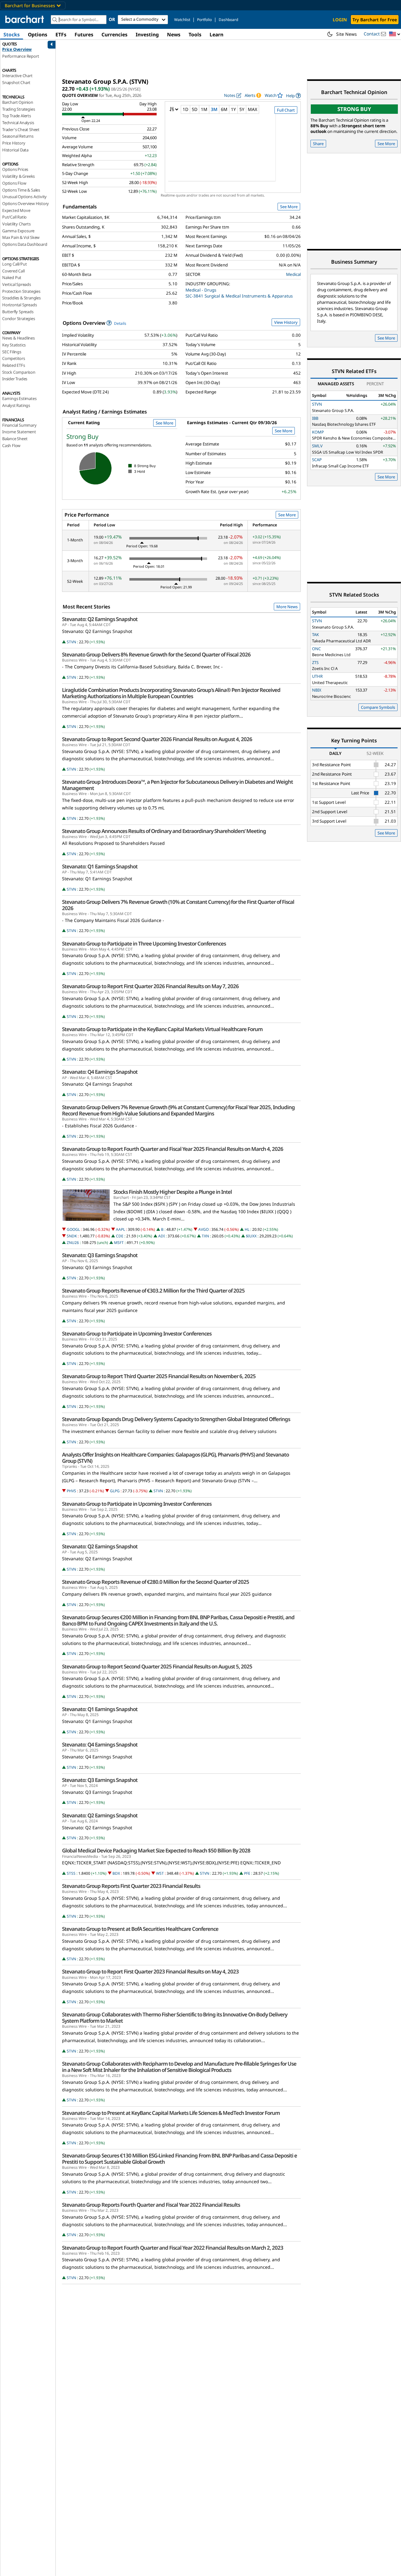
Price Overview (17, 49)
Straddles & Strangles (21, 298)
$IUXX (251, 1236)
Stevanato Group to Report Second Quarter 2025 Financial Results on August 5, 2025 (157, 1667)
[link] (293, 95)
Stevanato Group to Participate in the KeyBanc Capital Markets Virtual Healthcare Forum (162, 1029)
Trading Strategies (18, 109)
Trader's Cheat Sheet (21, 129)
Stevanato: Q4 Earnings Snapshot (100, 1072)
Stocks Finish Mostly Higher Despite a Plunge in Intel (173, 1192)
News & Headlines (18, 338)
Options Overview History (26, 203)
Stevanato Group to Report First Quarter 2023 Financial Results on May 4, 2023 (150, 1972)
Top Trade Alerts (17, 116)
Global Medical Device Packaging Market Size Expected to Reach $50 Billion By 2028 (156, 1851)
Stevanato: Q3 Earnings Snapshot (100, 1255)
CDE (120, 1236)
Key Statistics (14, 345)
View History (286, 322)
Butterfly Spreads (18, 312)
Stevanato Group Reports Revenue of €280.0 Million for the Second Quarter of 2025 (156, 1582)
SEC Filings (12, 352)
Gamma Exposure (18, 231)
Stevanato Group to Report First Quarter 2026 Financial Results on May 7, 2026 (150, 986)
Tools (195, 34)
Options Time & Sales (21, 190)
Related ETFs (14, 365)
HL (247, 1229)
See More (289, 207)
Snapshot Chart (16, 82)
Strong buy (354, 109)
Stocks (12, 34)
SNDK (72, 1236)
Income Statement (19, 432)
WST (160, 1873)
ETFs (61, 34)
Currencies (115, 34)
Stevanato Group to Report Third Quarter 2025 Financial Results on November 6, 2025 (159, 1376)
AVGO (203, 1229)
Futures (84, 34)
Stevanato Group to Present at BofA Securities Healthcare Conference (140, 1929)
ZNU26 (73, 1243)
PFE (247, 1873)
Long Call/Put (14, 264)
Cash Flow (11, 445)
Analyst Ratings (16, 405)
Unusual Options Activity (24, 197)
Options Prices (15, 169)
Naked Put (12, 277)
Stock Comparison (19, 372)
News (174, 34)
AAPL (120, 1229)
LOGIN (340, 20)
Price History (14, 143)
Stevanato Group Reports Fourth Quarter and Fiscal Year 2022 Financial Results (151, 2205)
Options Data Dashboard (25, 244)
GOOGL (73, 1229)
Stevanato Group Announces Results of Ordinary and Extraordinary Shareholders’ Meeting (164, 831)
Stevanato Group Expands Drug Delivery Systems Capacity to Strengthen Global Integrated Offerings (176, 1419)
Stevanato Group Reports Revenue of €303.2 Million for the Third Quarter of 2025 (153, 1291)
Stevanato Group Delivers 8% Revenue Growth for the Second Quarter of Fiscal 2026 (156, 655)
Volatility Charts (16, 224)
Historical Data (15, 150)
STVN (71, 642)
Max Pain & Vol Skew (21, 237)
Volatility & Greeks (18, 176)
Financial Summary (19, 425)
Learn (216, 34)
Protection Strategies (21, 291)
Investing (147, 34)
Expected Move (16, 210)
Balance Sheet (15, 439)
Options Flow (14, 183)
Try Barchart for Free (375, 20)
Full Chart (286, 110)
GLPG (115, 1491)
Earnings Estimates (19, 398)
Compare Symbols (378, 707)
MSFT (119, 1243)
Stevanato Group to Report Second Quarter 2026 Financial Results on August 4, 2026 (157, 739)
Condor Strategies (19, 319)
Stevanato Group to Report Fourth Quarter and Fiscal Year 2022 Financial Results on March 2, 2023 (173, 2248)
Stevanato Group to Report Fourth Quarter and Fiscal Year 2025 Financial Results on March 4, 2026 (173, 1149)
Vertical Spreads (17, 284)
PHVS (71, 1491)
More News (287, 607)
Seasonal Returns (18, 136)
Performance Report (21, 56)
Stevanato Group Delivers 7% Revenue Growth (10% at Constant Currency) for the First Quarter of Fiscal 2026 (178, 905)
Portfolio (204, 20)
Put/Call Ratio (14, 217)
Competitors (14, 358)
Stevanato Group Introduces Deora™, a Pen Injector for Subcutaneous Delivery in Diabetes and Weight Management (177, 785)
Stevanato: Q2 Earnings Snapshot (100, 619)
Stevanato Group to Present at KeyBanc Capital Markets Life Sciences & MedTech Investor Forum (171, 2113)
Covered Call (13, 271)
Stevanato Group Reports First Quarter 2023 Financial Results (131, 1886)
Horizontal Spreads (19, 305)
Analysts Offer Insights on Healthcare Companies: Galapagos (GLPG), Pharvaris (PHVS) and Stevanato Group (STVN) (175, 1458)
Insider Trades (15, 379)
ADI (161, 1236)
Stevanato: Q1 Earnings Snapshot (100, 867)
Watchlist (182, 20)
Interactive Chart (17, 76)
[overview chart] (233, 152)
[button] (395, 34)
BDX (116, 1873)
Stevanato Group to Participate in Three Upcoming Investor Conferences (144, 944)
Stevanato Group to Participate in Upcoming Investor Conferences (137, 1334)
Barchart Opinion (18, 102)
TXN (205, 1236)
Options (38, 34)
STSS (71, 1873)
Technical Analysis (18, 123)
